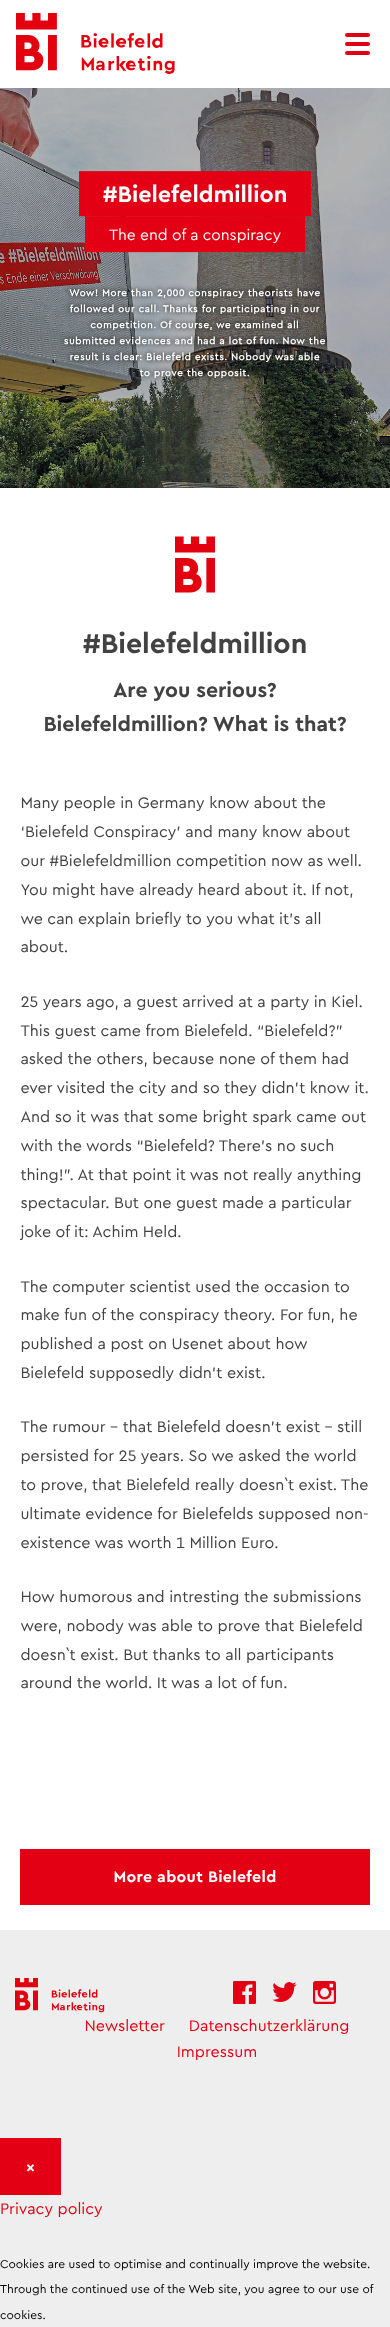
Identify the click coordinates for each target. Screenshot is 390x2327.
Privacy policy (51, 2208)
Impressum (217, 2051)
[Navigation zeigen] (359, 44)
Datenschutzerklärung (269, 2025)
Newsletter (125, 2025)
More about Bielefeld (194, 1876)
